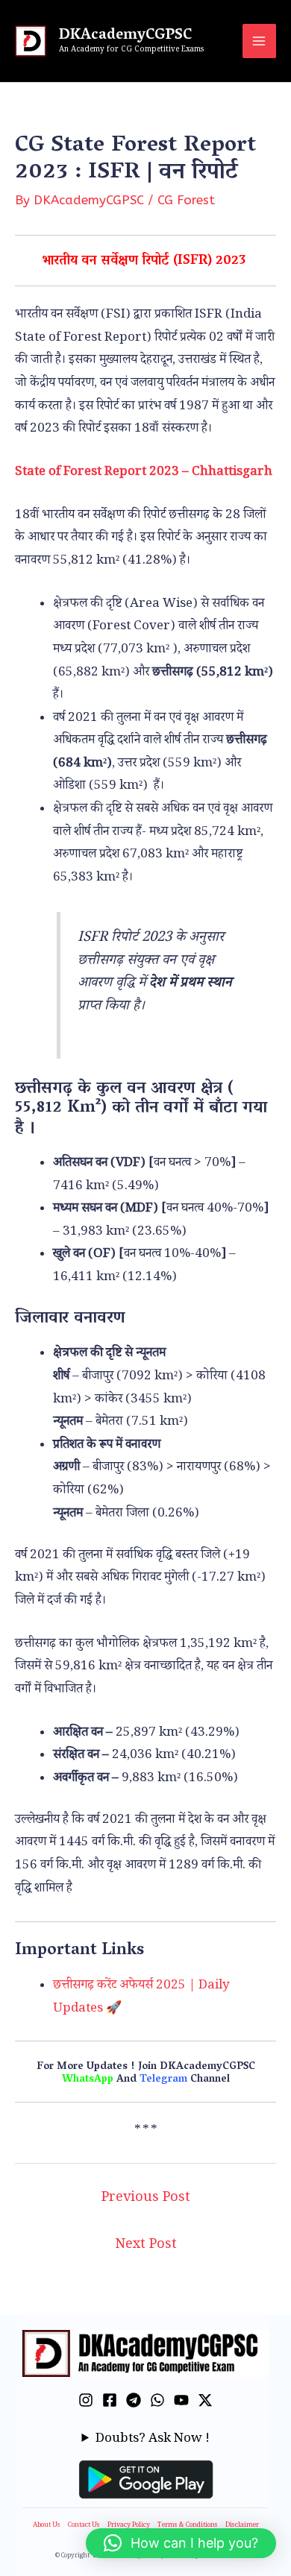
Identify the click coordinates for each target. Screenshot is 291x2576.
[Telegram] (134, 2400)
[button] (181, 2543)
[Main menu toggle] (260, 41)
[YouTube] (181, 2400)
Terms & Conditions (188, 2526)
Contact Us (84, 2526)
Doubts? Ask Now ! (153, 2440)
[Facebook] (110, 2400)
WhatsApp (88, 2080)
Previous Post (146, 2199)
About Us (47, 2526)
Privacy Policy (129, 2526)
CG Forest (186, 200)
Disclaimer (242, 2526)
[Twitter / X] (205, 2400)
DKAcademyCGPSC (125, 36)
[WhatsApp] (157, 2400)
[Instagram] (86, 2400)
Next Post (146, 2246)
